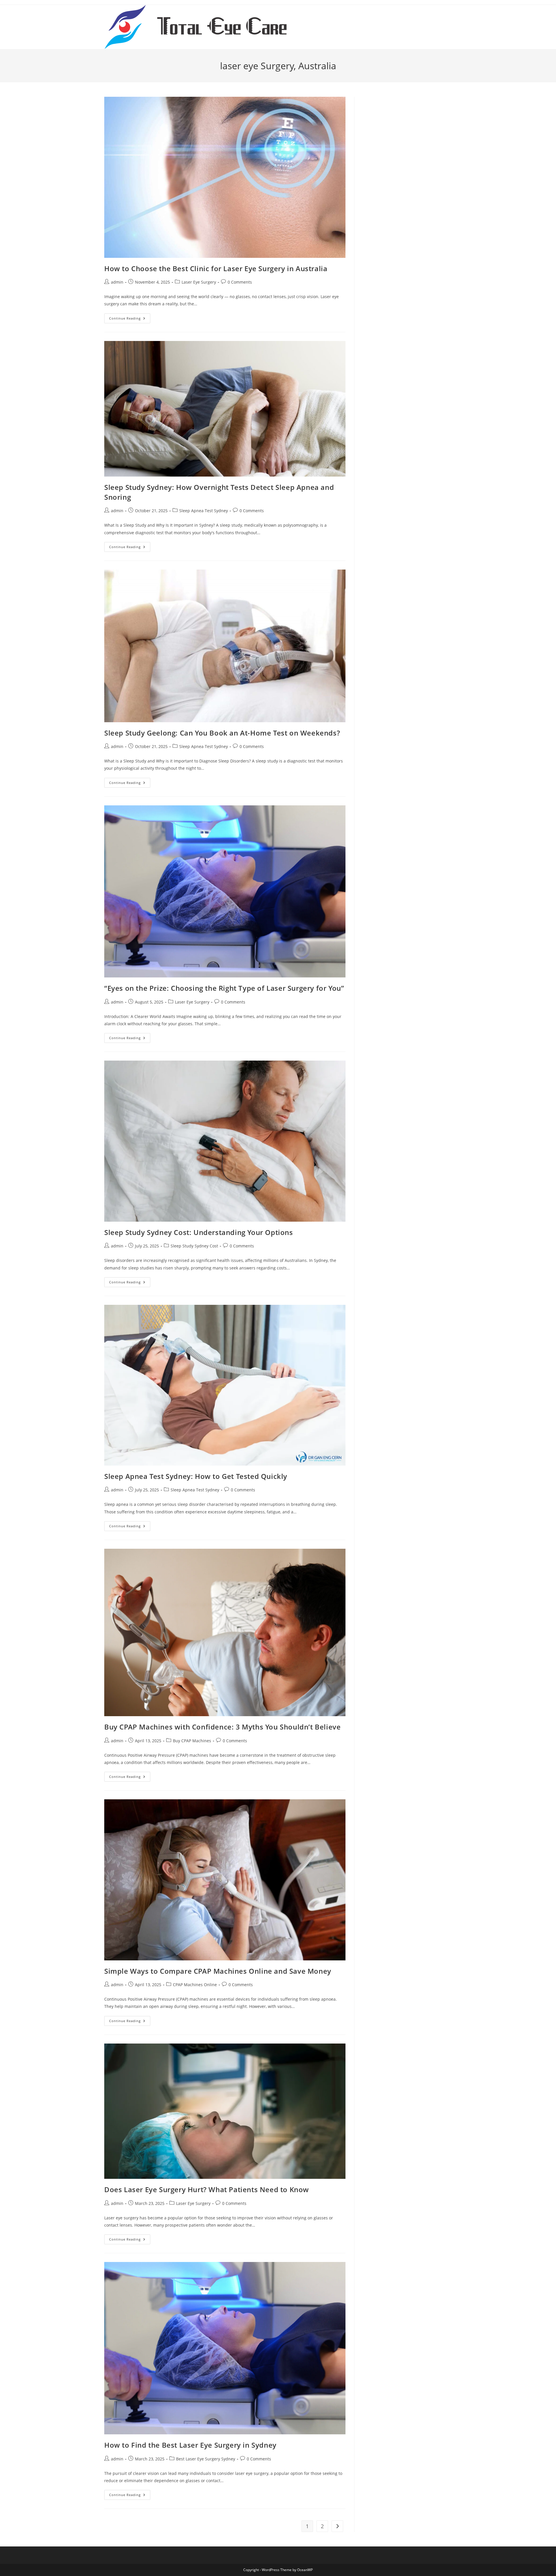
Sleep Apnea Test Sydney (204, 511)
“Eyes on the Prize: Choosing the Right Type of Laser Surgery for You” (224, 988)
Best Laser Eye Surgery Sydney (206, 2459)
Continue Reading (130, 319)
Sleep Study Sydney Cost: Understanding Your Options (199, 1232)
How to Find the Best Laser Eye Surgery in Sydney (190, 2445)
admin (117, 282)
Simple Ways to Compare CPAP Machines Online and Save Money (218, 1971)
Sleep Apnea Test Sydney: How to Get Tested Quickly (196, 1476)
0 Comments (240, 282)
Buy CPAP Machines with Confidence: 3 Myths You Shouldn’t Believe (222, 1727)
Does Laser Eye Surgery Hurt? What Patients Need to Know (207, 2189)
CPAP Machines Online (195, 1985)
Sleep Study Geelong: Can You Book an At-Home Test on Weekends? (222, 733)
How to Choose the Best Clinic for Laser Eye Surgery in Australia (216, 268)
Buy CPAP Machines (192, 1741)
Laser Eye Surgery (199, 282)
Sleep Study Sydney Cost (194, 1246)
